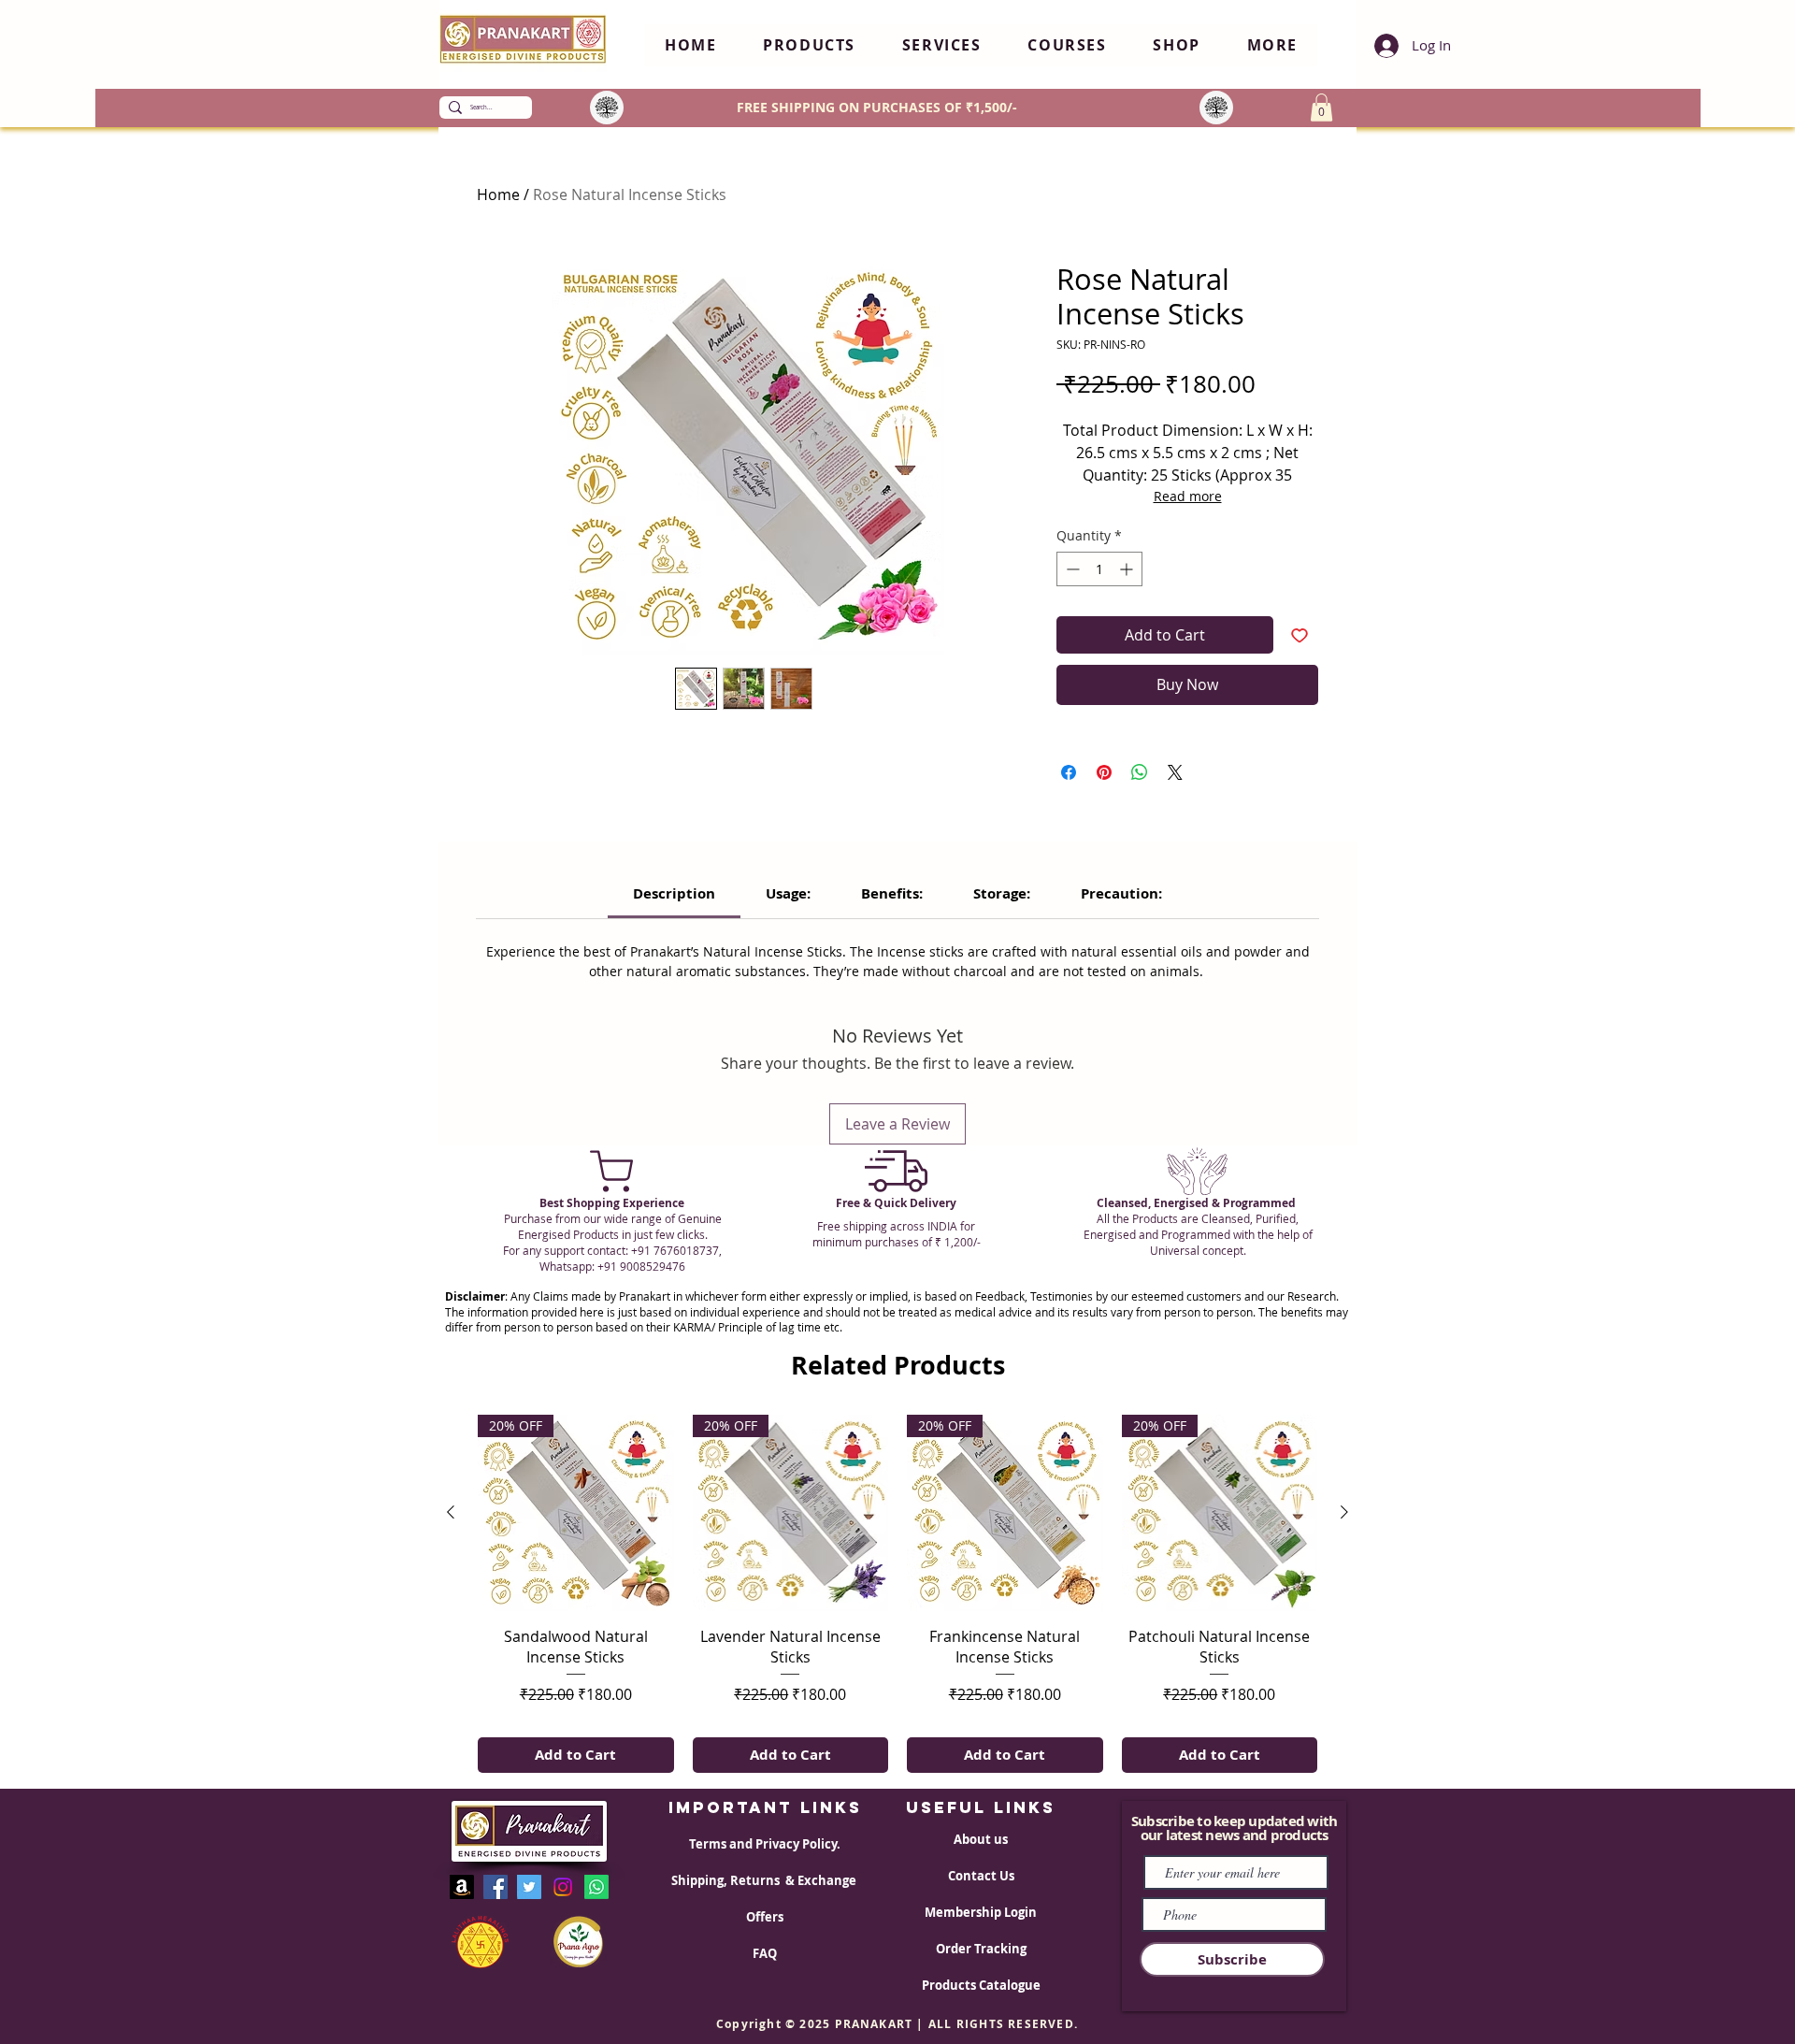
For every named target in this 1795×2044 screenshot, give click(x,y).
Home (498, 194)
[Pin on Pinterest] (1104, 772)
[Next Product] (1344, 1512)
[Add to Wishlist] (1300, 635)
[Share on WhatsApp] (1140, 772)
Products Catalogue (981, 1985)
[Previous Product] (451, 1512)
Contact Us (981, 1876)
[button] (809, 45)
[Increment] (1128, 569)
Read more (1188, 496)
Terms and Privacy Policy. (765, 1844)
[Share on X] (1175, 772)
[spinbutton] (1099, 569)
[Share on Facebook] (1069, 772)
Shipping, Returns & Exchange (765, 1880)
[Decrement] (1071, 569)
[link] (674, 893)
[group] (897, 1594)
